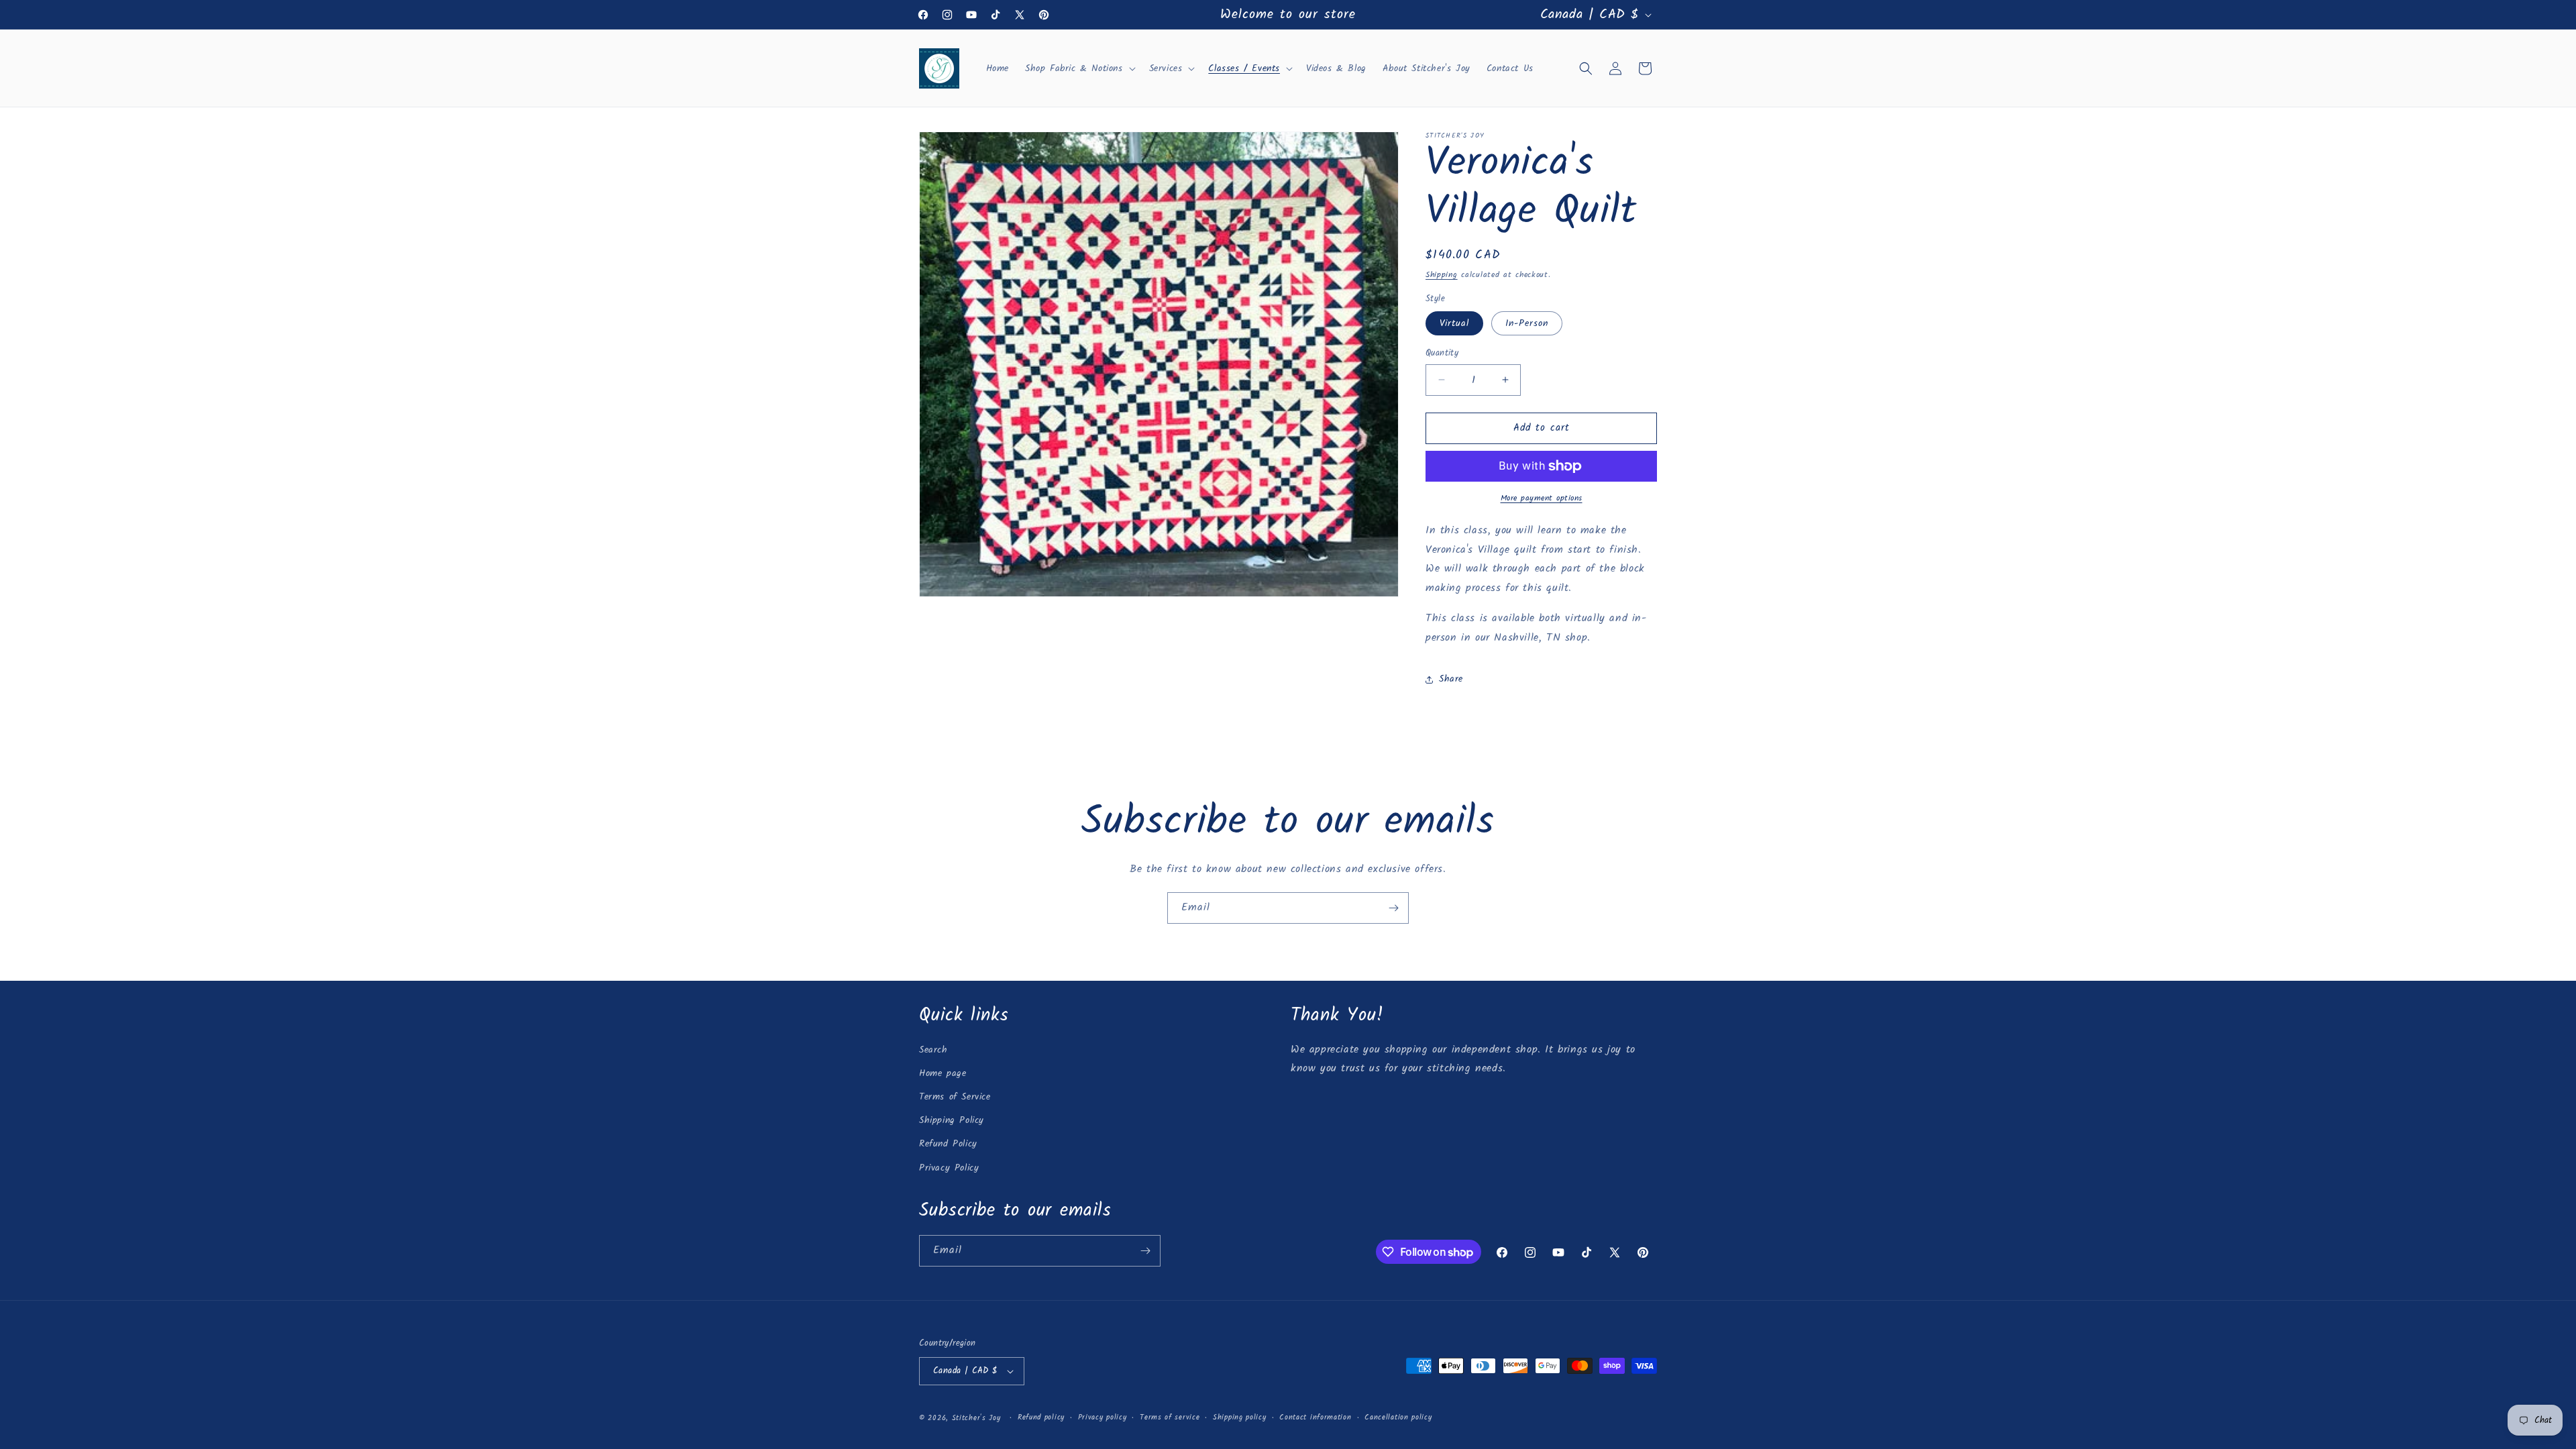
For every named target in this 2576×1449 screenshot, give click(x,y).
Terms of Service (955, 1097)
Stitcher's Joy (976, 1418)
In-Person (1527, 323)
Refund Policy (948, 1144)
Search (933, 1050)
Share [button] (1451, 679)
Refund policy (1041, 1417)
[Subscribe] (1393, 908)
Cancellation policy (1398, 1417)
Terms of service (1170, 1417)
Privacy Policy (949, 1168)
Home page (943, 1073)
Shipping (1442, 275)
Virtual (1454, 323)
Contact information (1315, 1417)
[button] (1079, 68)
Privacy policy (1103, 1417)
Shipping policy (1240, 1417)
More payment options (1542, 498)
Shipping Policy (952, 1120)
